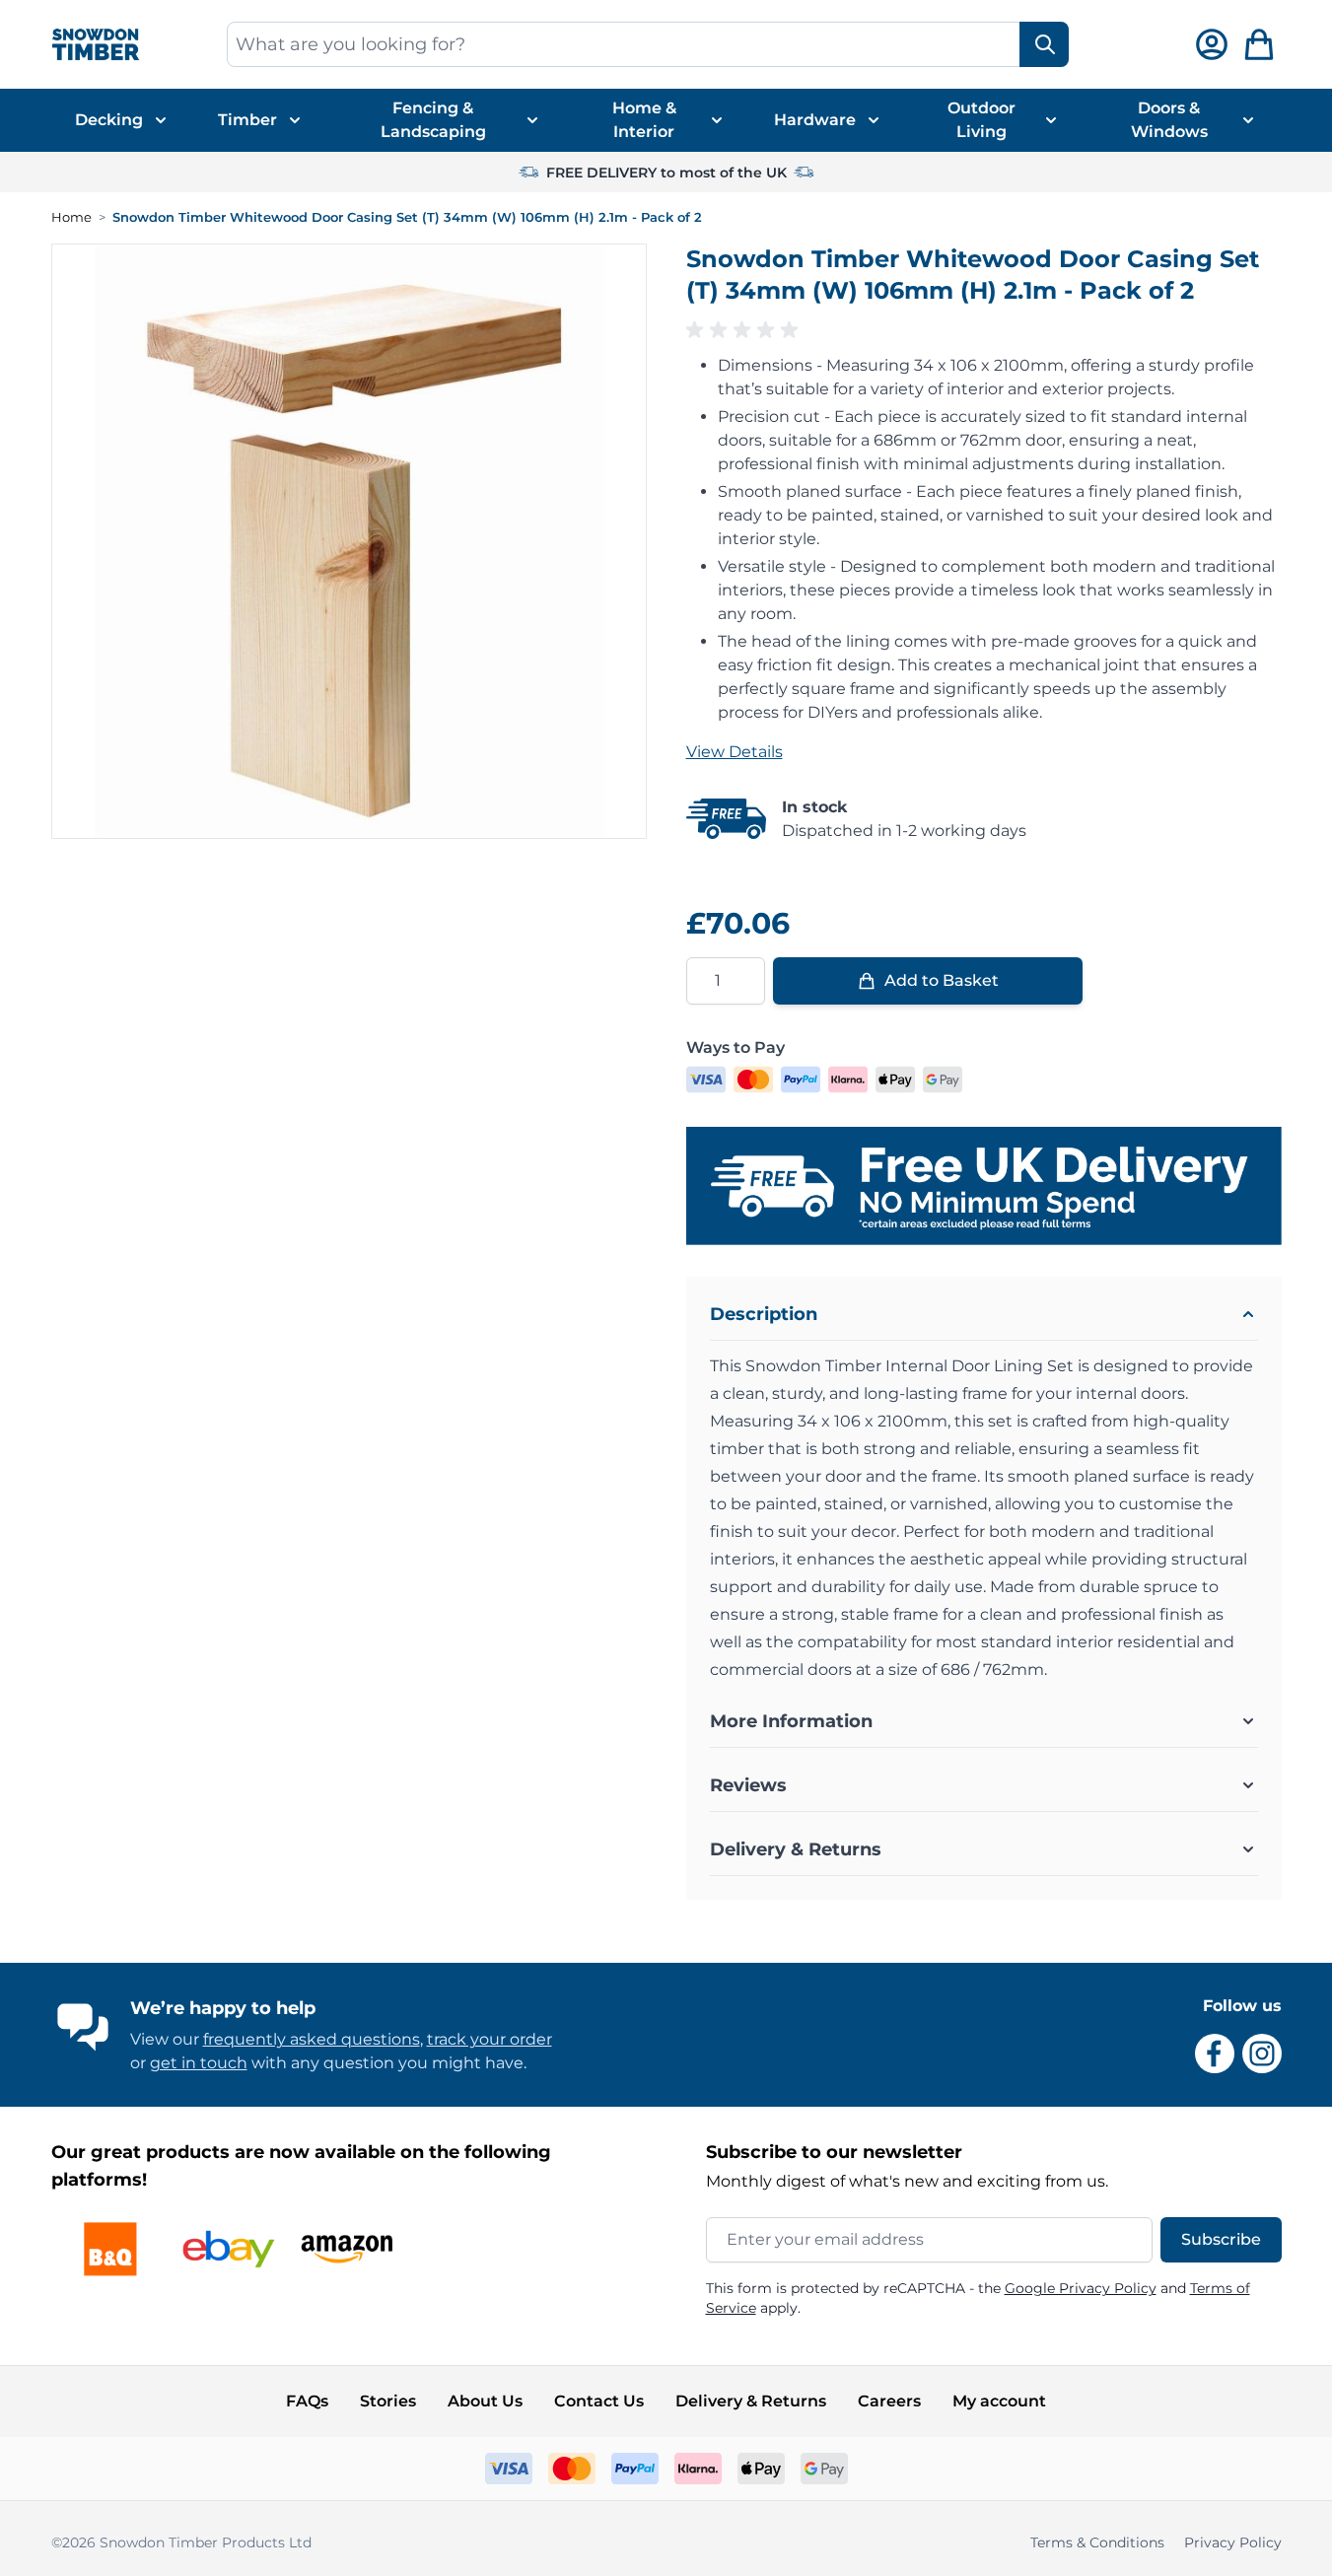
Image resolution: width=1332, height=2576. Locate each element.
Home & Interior (644, 120)
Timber (247, 120)
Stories (388, 2401)
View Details (735, 752)
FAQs (307, 2401)
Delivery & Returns (751, 2401)
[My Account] (1212, 44)
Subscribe (1221, 2239)
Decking (109, 120)
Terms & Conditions (1097, 2542)
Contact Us (599, 2401)
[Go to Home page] (96, 45)
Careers (889, 2401)
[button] (984, 330)
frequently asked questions (312, 2039)
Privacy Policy (1233, 2542)
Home (71, 217)
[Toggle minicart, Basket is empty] (1259, 44)
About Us (485, 2401)
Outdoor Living (981, 120)
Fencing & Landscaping (433, 120)
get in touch (199, 2063)
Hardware (815, 120)
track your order (490, 2039)
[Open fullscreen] (349, 541)
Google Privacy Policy (1081, 2288)
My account (999, 2401)
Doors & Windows (1169, 120)
